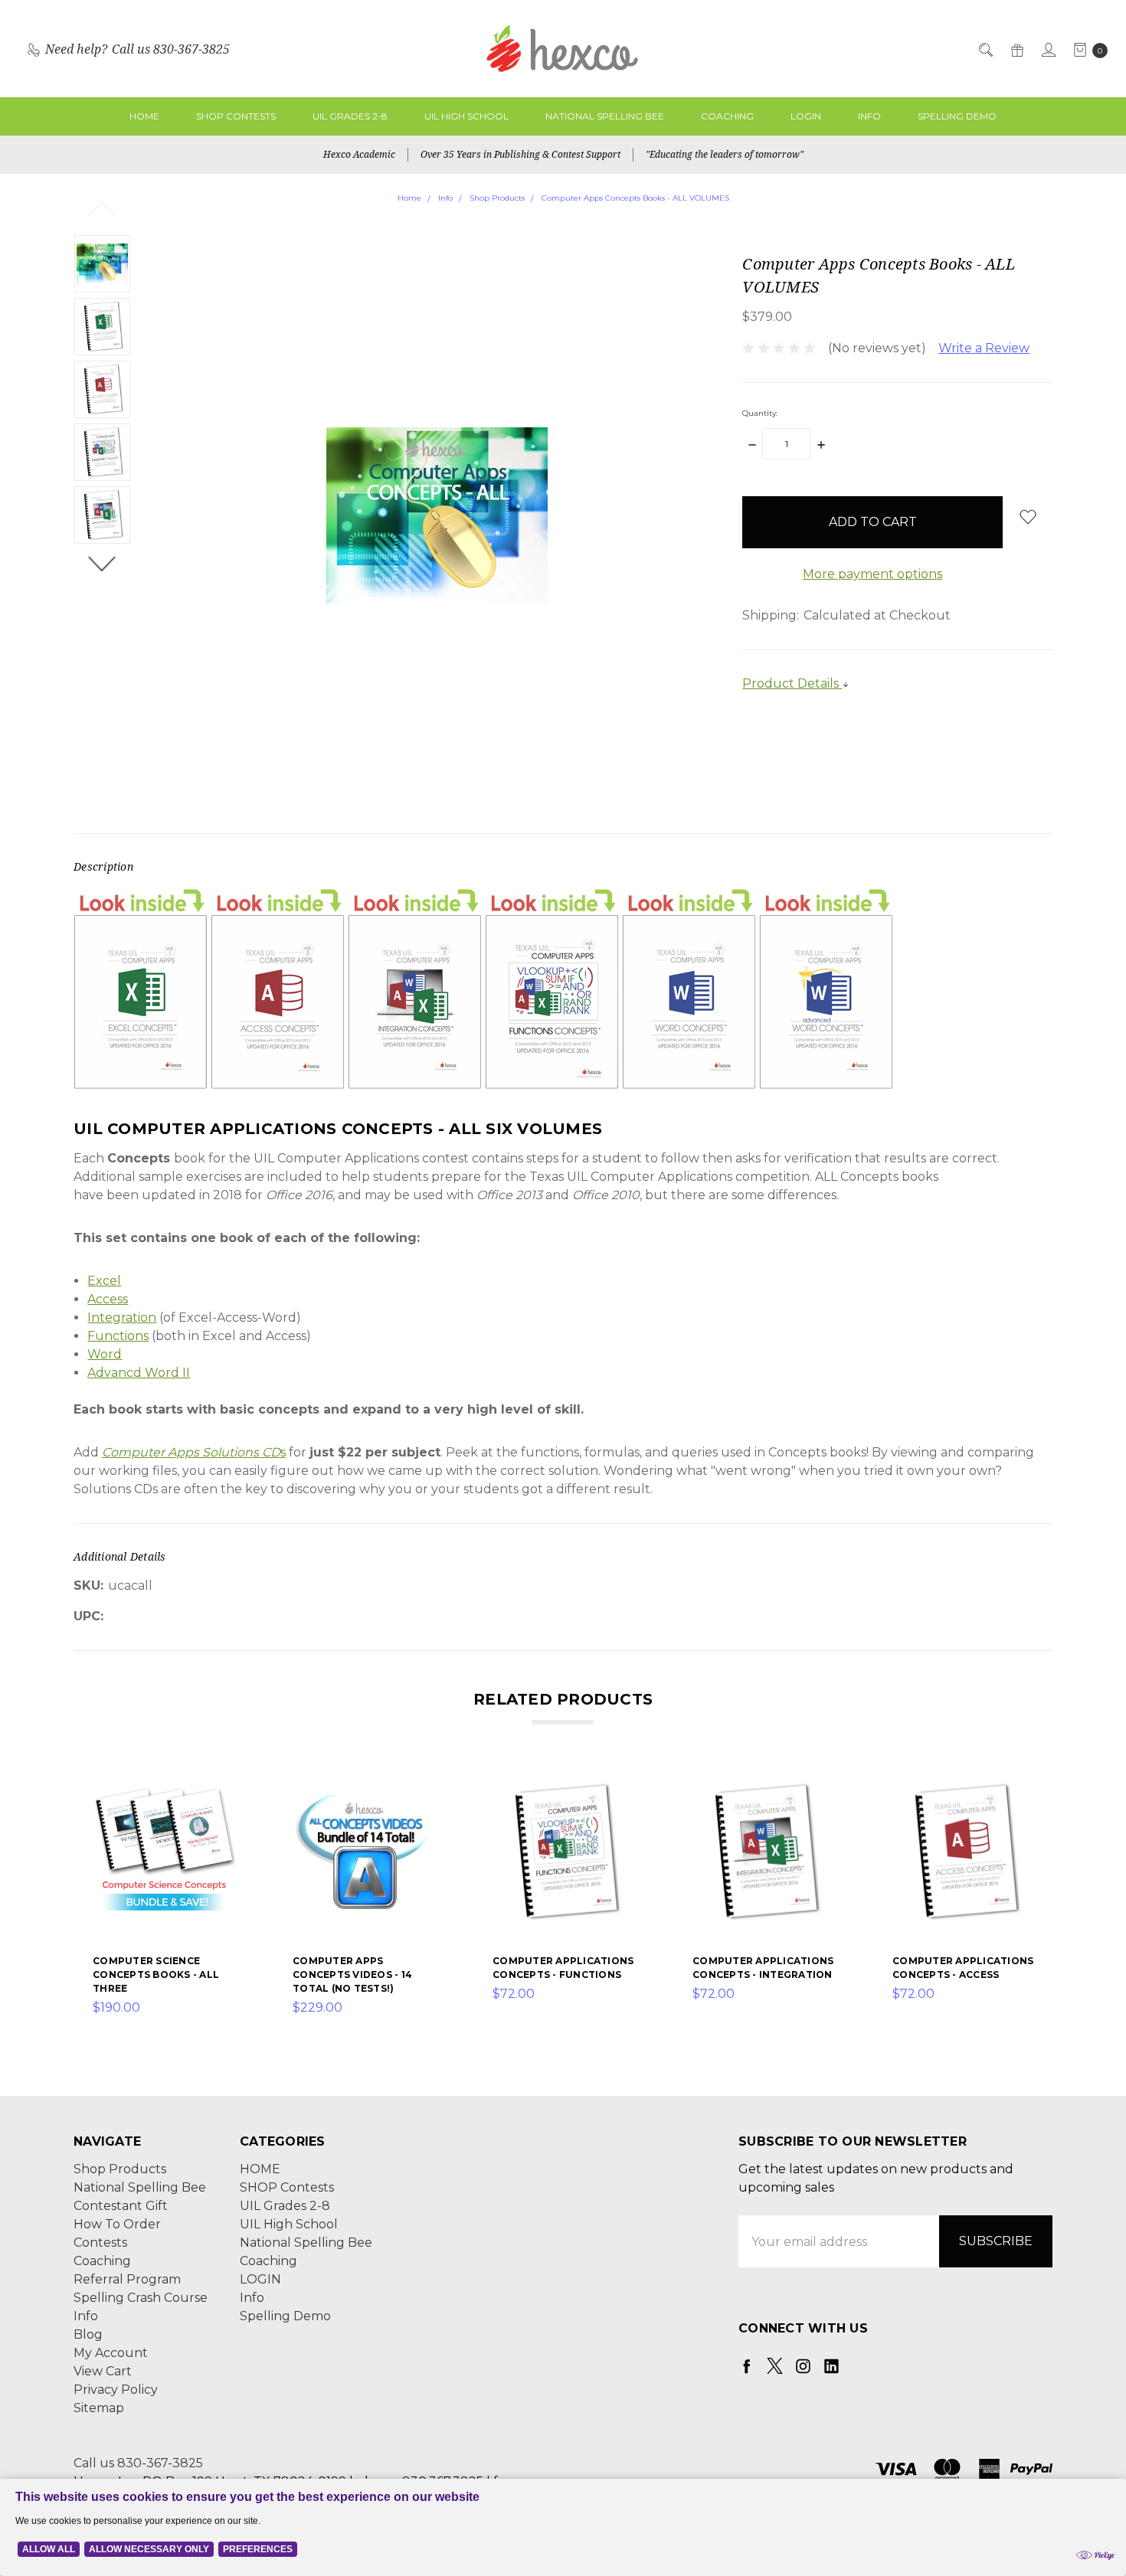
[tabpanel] (164, 1899)
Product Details (792, 683)
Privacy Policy (116, 2390)
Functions (118, 1336)
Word (105, 1354)
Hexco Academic (359, 154)
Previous (102, 208)
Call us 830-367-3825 (138, 2463)
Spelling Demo (957, 116)
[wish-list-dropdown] (1028, 517)
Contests (100, 2243)
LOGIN (806, 116)
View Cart (103, 2371)
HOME (144, 116)
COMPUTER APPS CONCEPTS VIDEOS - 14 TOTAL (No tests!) (352, 1974)
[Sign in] (1047, 49)
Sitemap (99, 2408)
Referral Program (127, 2279)
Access (108, 1299)
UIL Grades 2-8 (350, 116)
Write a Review (984, 348)
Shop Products (120, 2169)
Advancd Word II (139, 1373)
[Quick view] (227, 1790)
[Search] (985, 49)
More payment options (872, 574)
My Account (111, 2353)
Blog (88, 2334)
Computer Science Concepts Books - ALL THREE (156, 1974)
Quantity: (760, 413)
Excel (104, 1281)
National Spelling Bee (605, 116)
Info (869, 116)
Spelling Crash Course (141, 2298)
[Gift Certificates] (1016, 49)
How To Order (117, 2224)
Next (102, 564)
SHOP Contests (236, 116)
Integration (122, 1317)
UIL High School (466, 116)
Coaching (727, 116)
